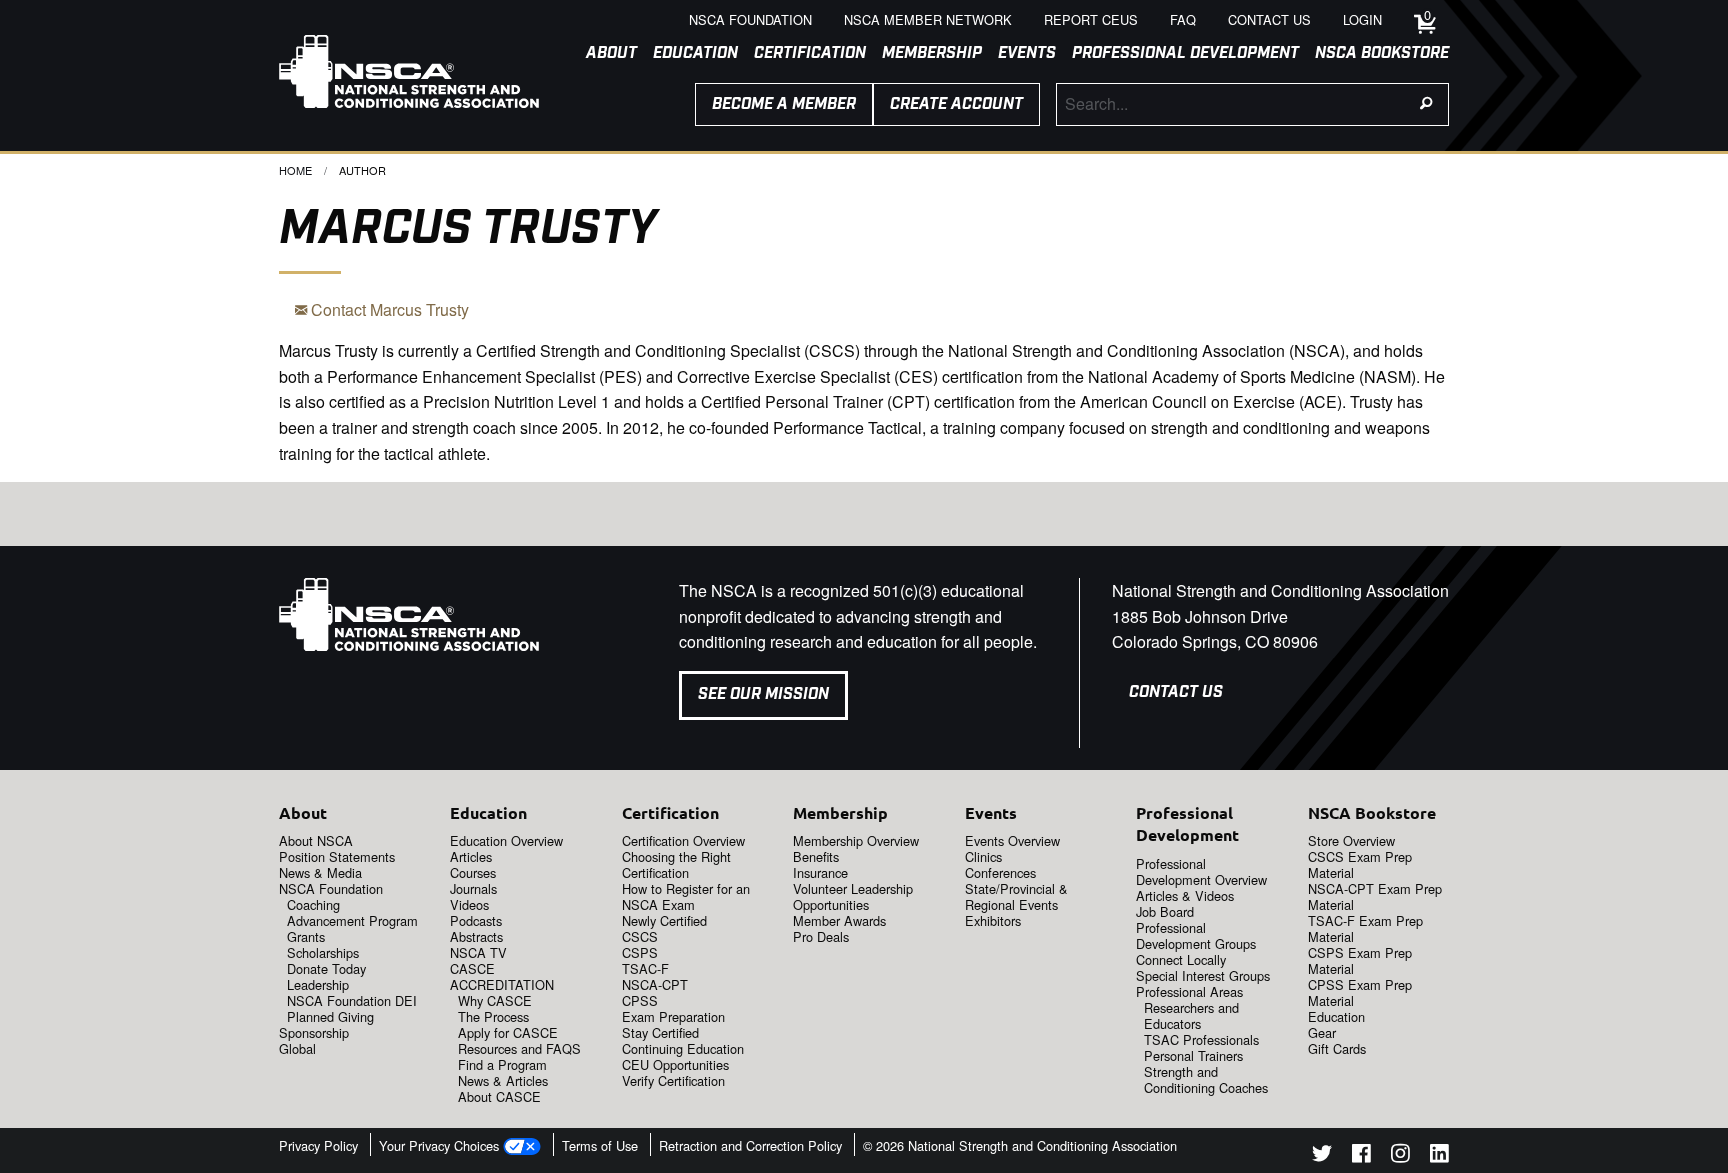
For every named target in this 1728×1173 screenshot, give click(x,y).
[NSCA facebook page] (1361, 1156)
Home (295, 170)
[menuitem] (603, 54)
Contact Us (1176, 692)
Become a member (784, 104)
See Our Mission (763, 694)
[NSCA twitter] (1322, 1156)
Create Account (956, 104)
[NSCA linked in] (1439, 1156)
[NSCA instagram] (1400, 1156)
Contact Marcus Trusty (388, 309)
